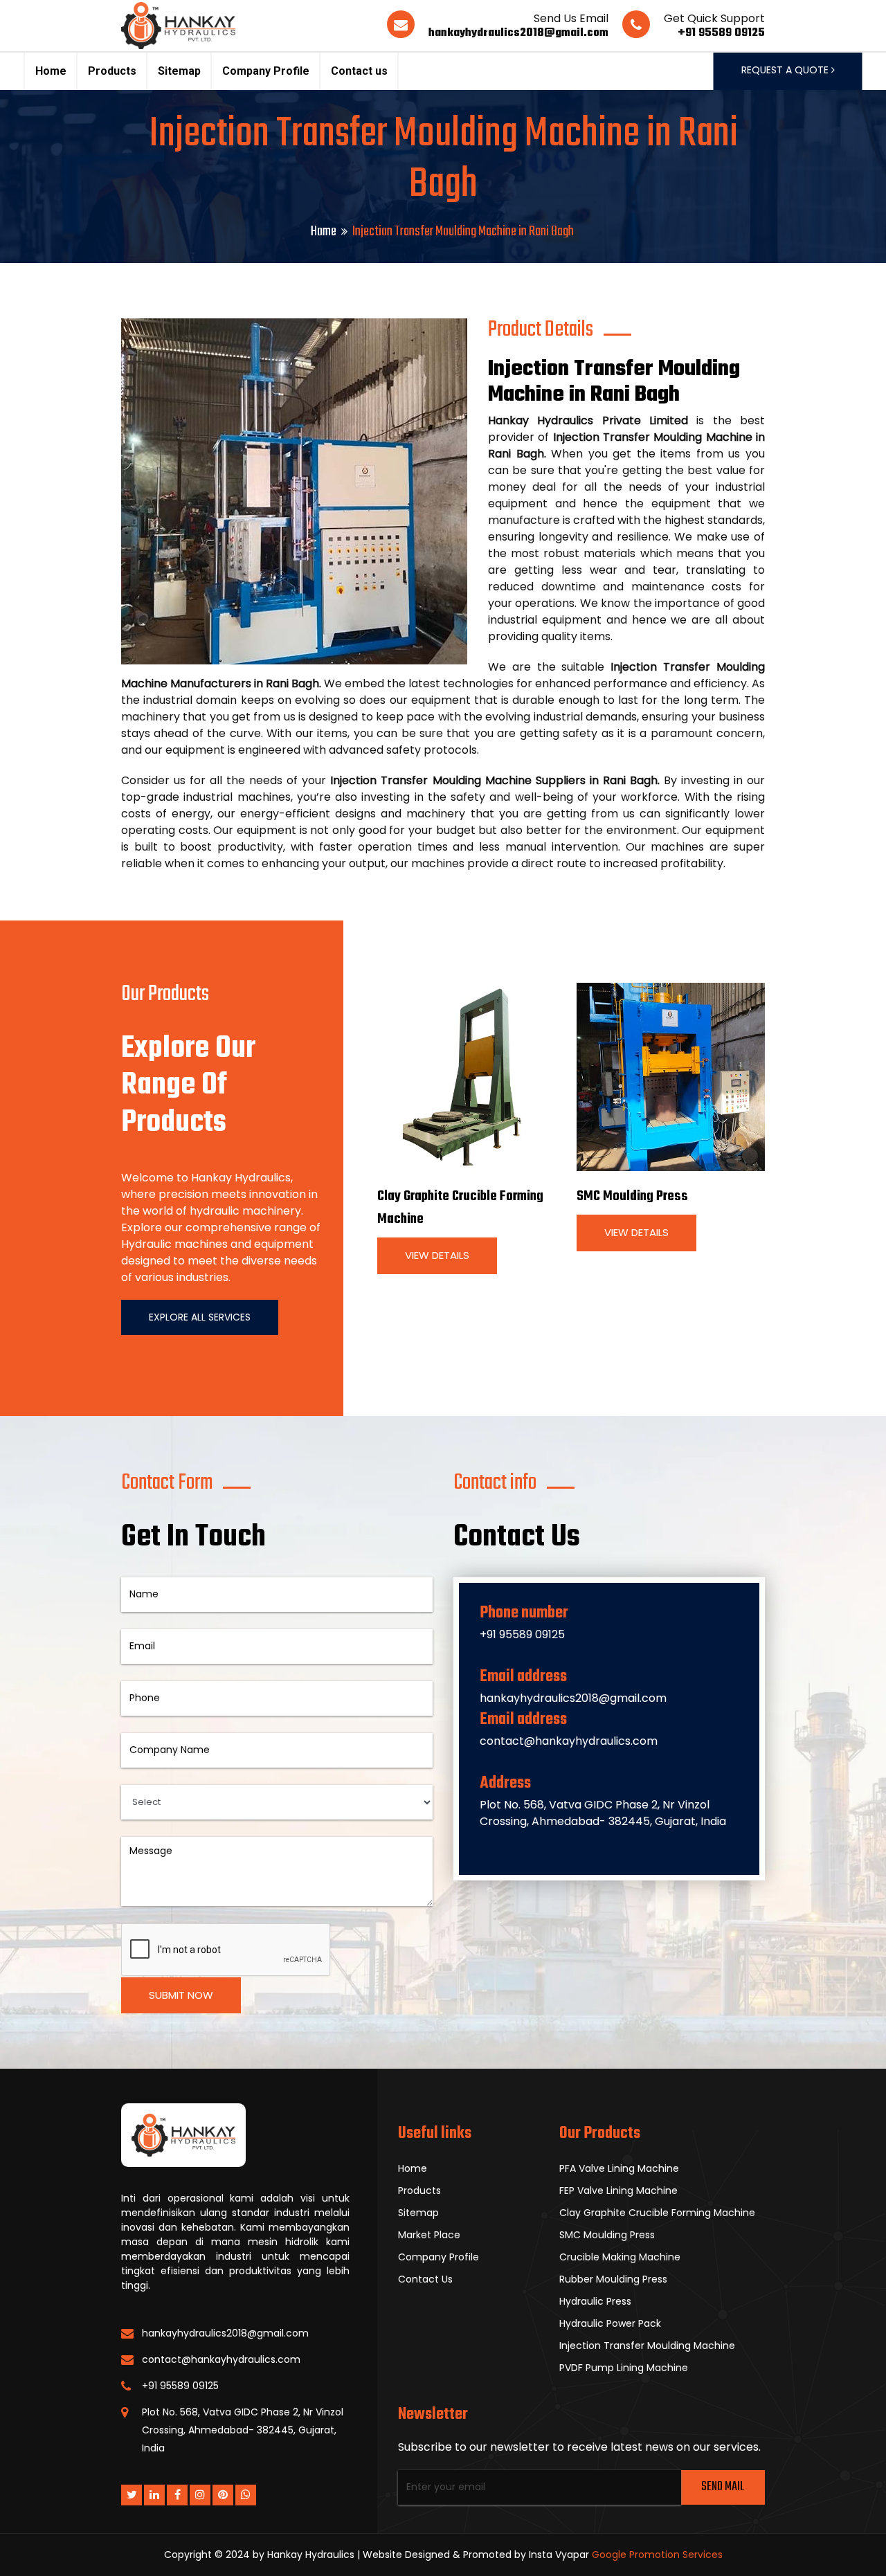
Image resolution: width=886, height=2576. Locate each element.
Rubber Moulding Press (613, 2279)
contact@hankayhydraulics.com (569, 1741)
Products (112, 71)
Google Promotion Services (657, 2555)
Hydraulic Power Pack (610, 2323)
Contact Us (425, 2279)
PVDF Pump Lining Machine (624, 2368)
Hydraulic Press (595, 2301)
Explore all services (200, 1317)
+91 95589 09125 (721, 33)
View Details (437, 1255)
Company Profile (266, 71)
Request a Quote (786, 70)
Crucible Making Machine (620, 2257)
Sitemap (179, 71)
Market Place (429, 2235)
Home (51, 71)
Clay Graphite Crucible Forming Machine (657, 2213)
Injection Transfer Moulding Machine (647, 2346)
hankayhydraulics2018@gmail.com (518, 33)
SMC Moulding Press (632, 1196)
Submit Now (181, 1995)
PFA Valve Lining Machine (619, 2168)
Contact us (359, 71)
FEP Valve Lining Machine (618, 2190)
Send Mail (723, 2487)
